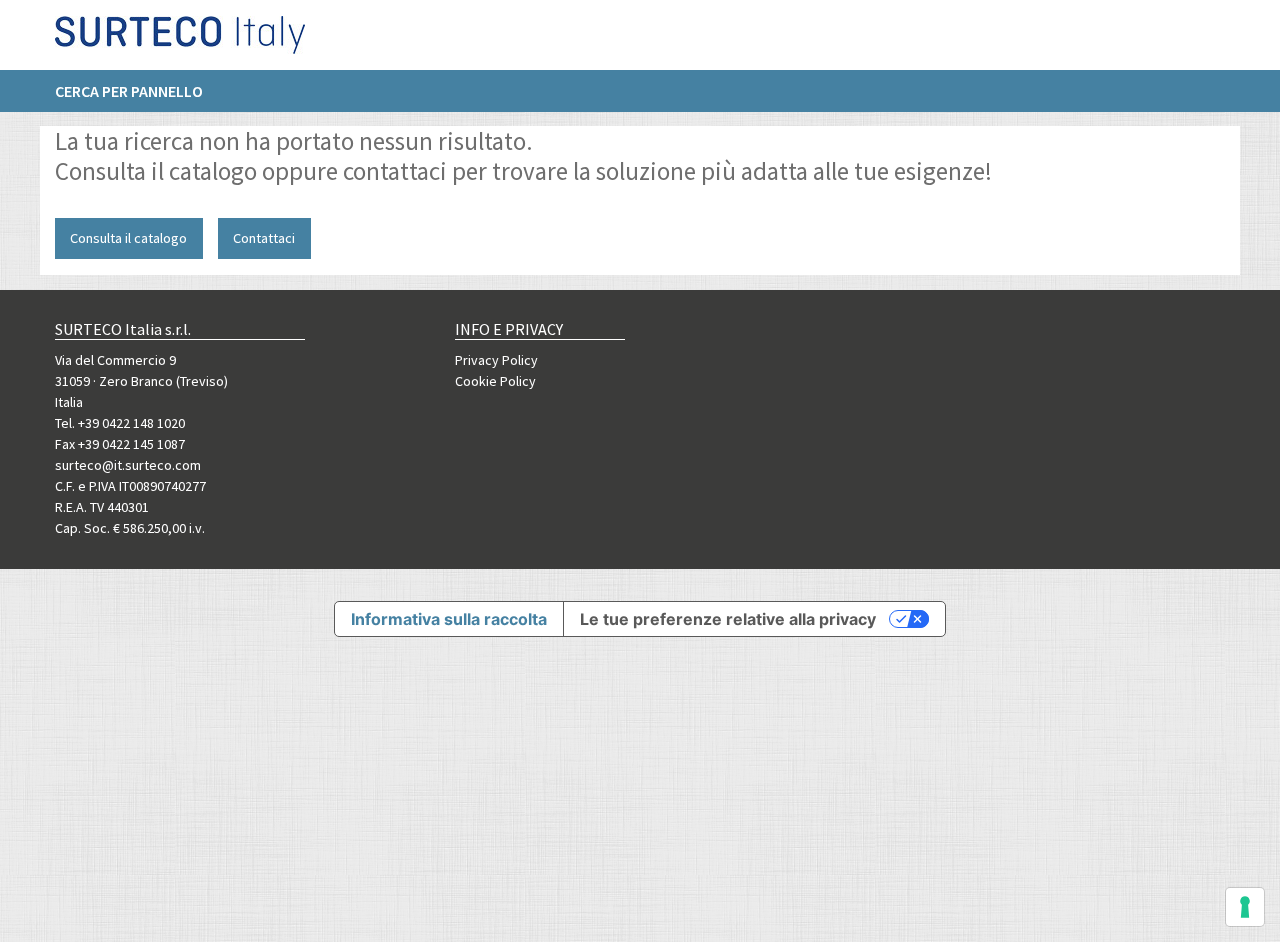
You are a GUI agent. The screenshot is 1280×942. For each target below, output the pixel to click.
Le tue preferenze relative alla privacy (728, 619)
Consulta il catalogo (128, 238)
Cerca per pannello (129, 91)
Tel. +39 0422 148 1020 (120, 423)
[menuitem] (139, 91)
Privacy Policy (496, 360)
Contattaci (264, 238)
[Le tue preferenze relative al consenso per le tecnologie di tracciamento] (1245, 907)
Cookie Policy (495, 381)
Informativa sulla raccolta (449, 619)
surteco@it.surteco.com (128, 465)
